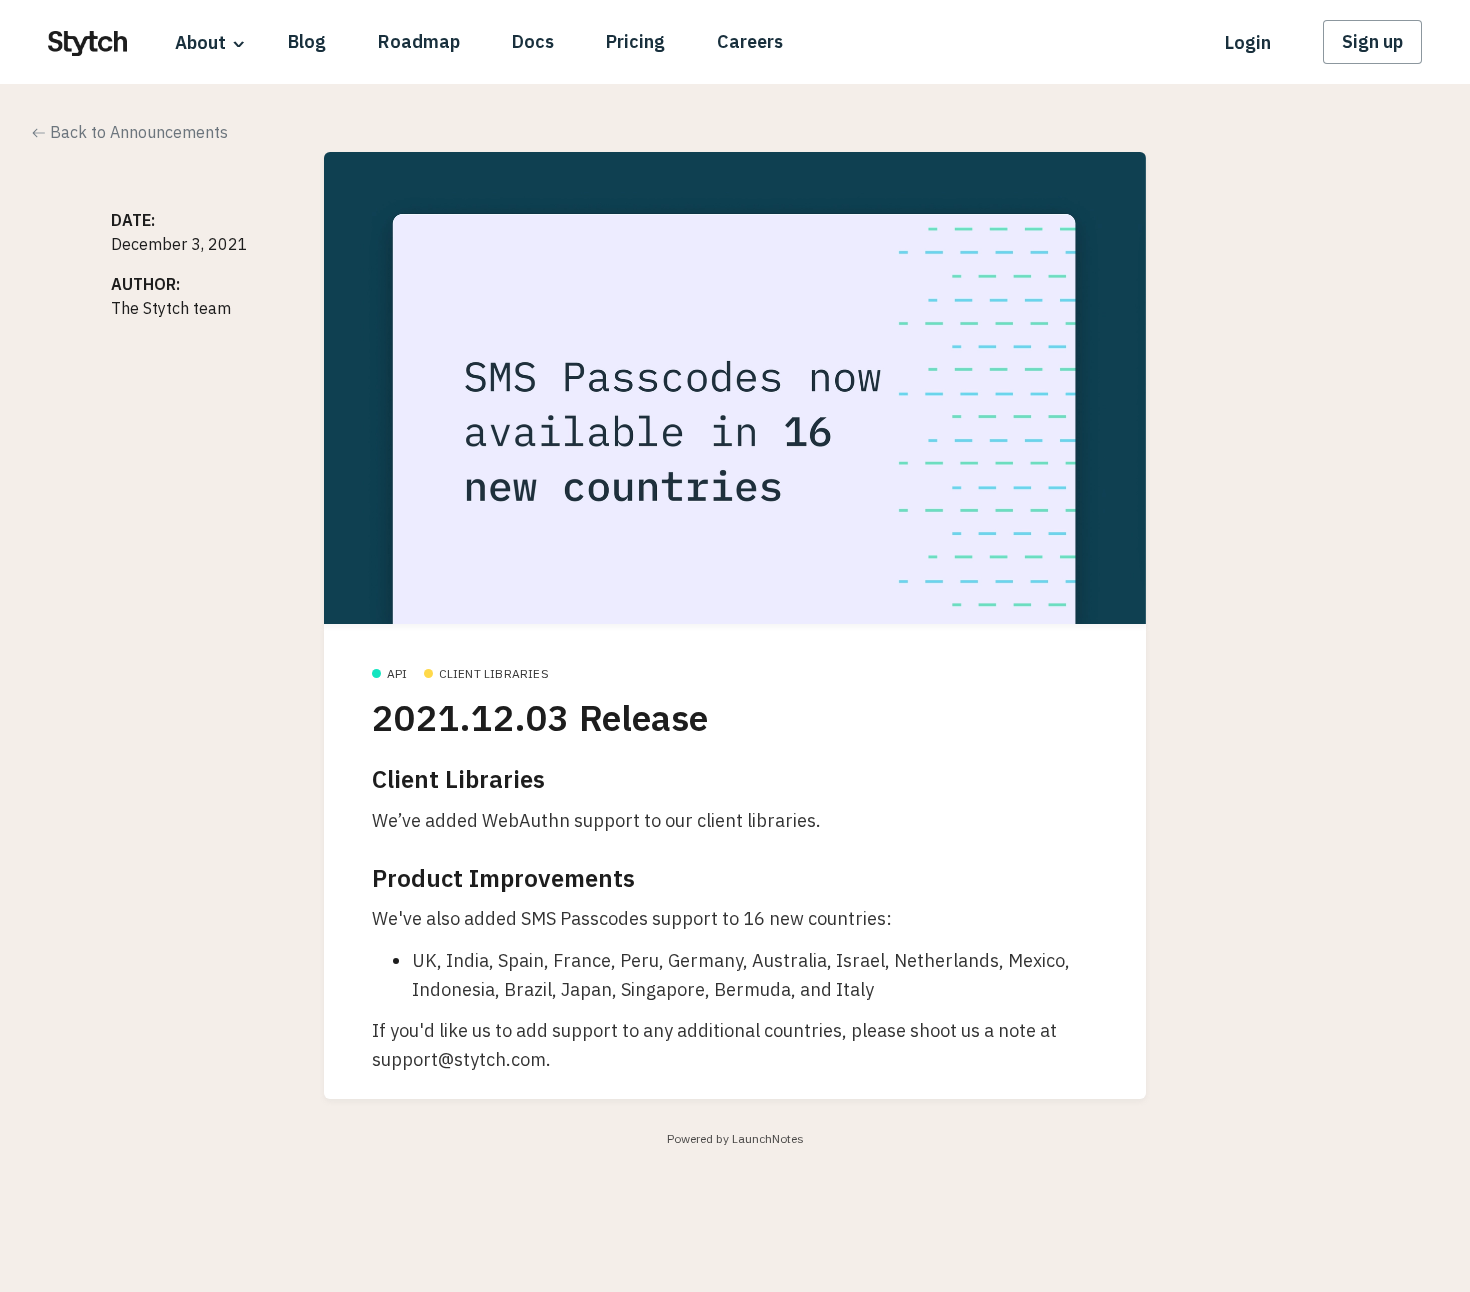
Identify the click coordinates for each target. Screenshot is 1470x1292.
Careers (750, 41)
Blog (307, 41)
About (200, 42)
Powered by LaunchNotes (735, 1138)
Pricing (635, 41)
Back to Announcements (137, 132)
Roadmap (419, 41)
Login (1248, 42)
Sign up (1372, 41)
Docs (533, 41)
